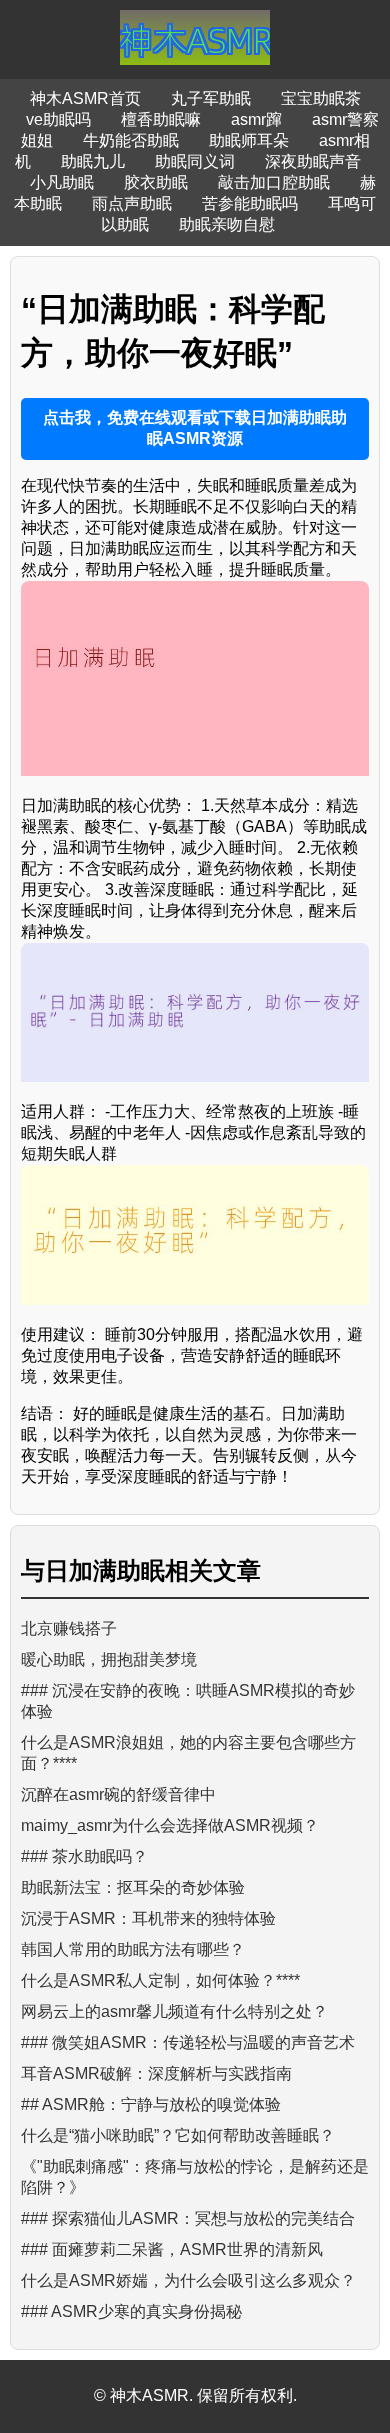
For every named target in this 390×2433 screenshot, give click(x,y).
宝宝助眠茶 (321, 98)
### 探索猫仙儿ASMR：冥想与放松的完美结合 (188, 2218)
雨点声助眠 (132, 203)
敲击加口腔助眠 (274, 182)
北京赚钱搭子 (69, 1628)
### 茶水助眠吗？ (84, 1856)
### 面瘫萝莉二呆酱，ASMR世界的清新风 (172, 2249)
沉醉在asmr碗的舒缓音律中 (118, 1794)
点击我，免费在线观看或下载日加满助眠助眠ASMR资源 (195, 428)
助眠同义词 (195, 161)
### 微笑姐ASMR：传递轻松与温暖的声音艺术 (188, 2042)
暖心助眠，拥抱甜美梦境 (109, 1659)
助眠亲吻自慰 (227, 224)
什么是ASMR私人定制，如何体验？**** (160, 1980)
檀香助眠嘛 (161, 119)
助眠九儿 (93, 161)
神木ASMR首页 (85, 98)
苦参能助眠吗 (250, 203)
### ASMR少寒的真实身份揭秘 (131, 2311)
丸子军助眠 (211, 98)
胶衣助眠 (156, 182)
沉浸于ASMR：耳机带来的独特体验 (148, 1918)
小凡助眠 (62, 182)
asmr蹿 (256, 119)
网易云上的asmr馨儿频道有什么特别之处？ (174, 2011)
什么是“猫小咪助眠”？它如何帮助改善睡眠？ (178, 2135)
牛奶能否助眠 (131, 140)
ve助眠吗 (58, 119)
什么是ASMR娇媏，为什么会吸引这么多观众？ (188, 2280)
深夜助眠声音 (313, 161)
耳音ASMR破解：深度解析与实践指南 (156, 2073)
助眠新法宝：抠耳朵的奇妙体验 (133, 1887)
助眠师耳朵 (249, 140)
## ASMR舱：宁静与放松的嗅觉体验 (151, 2104)
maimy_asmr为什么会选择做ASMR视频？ (170, 1825)
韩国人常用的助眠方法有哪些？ (133, 1949)
